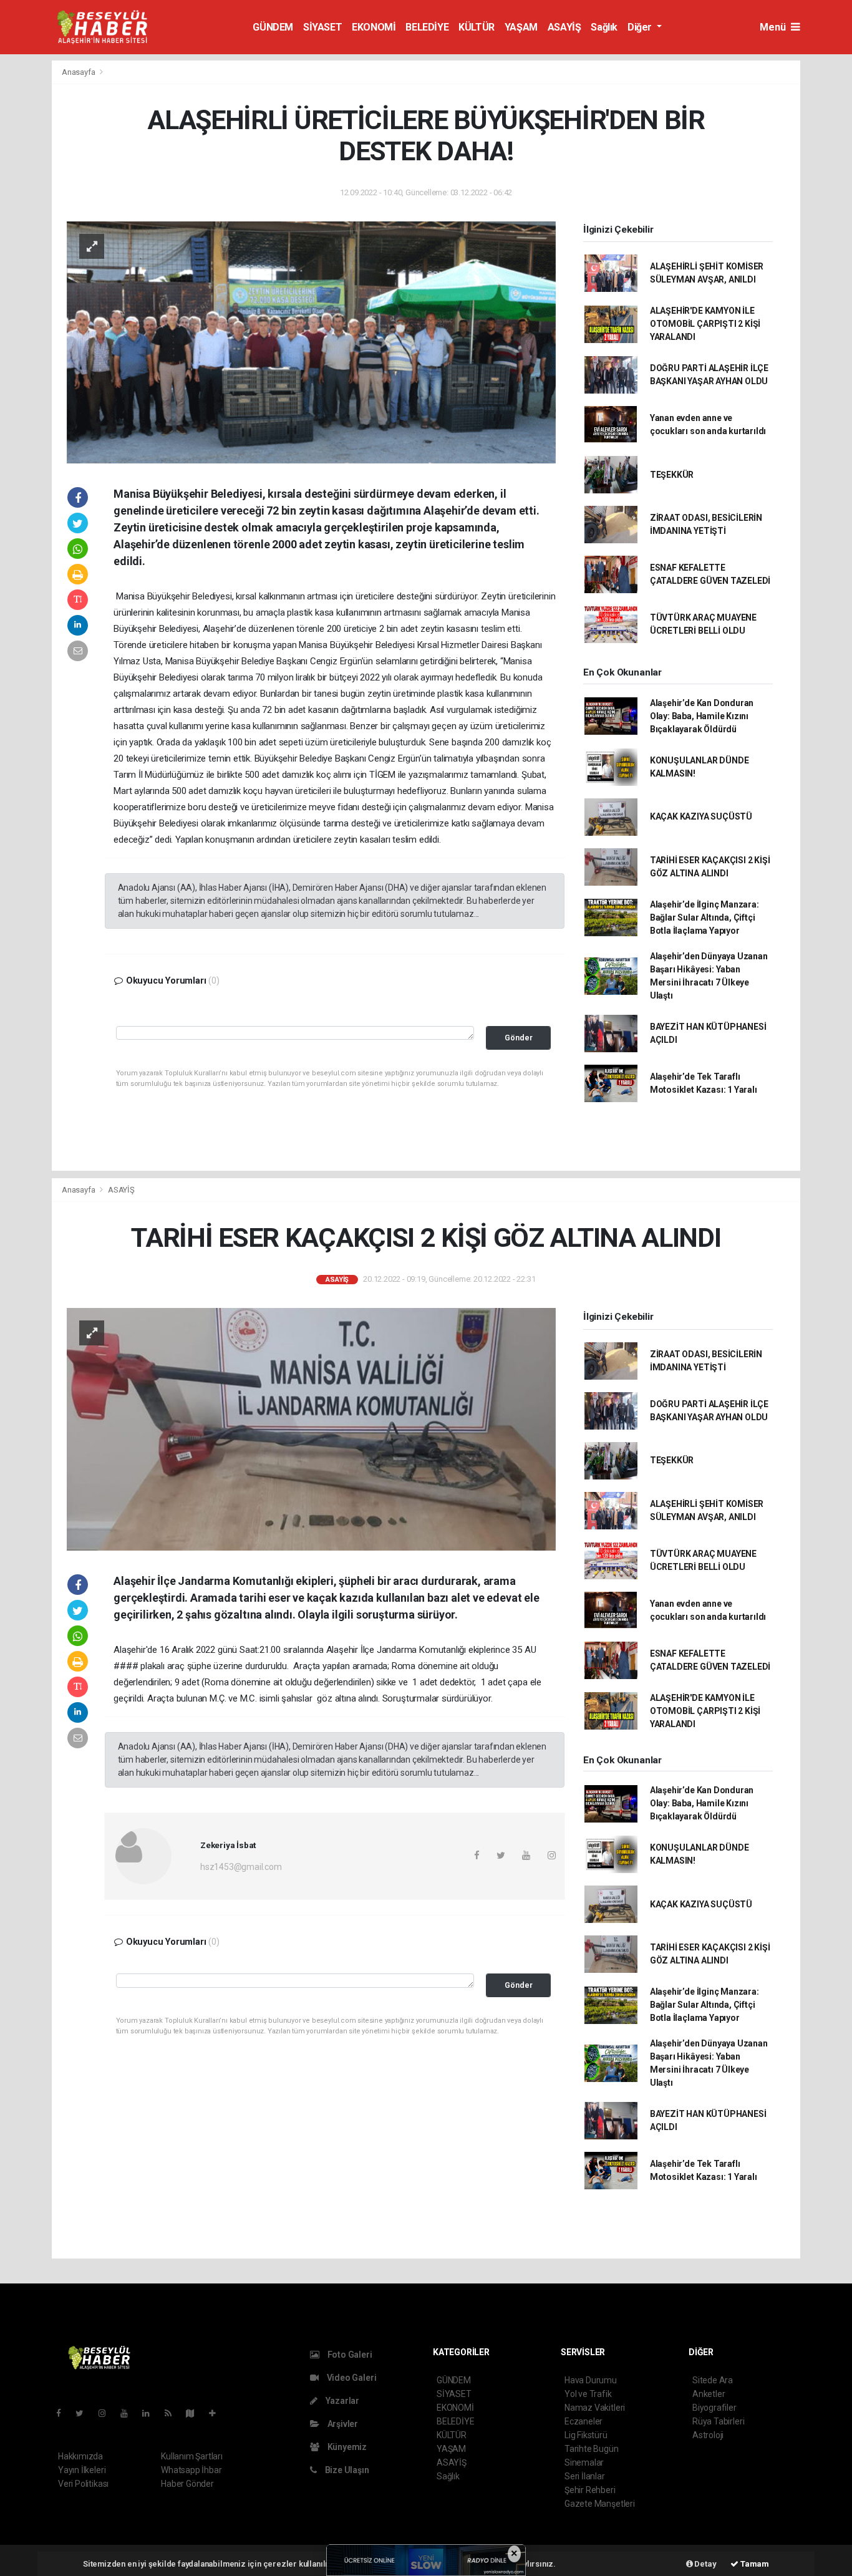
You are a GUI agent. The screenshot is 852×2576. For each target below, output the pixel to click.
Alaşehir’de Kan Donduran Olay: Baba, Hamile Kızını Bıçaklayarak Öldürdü (702, 716)
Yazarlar (341, 2401)
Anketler (709, 2394)
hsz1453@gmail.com (241, 1867)
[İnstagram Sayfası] (107, 2413)
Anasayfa (79, 72)
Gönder (519, 1038)
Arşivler (342, 2424)
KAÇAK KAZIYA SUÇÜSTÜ (701, 816)
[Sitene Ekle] (217, 2413)
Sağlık (604, 27)
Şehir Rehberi (590, 2490)
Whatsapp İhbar (191, 2470)
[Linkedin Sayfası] (151, 2413)
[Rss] (173, 2413)
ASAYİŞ (564, 27)
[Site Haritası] (195, 2413)
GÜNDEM (273, 27)
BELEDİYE (427, 27)
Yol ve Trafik (588, 2394)
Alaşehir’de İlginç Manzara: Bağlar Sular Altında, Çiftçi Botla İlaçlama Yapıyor (704, 918)
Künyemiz (346, 2447)
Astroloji (708, 2435)
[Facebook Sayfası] (64, 2413)
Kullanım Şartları (192, 2456)
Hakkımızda (80, 2456)
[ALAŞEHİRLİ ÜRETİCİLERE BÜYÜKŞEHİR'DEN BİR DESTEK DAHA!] (311, 342)
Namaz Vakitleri (595, 2408)
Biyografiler (714, 2408)
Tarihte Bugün (592, 2449)
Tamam (754, 2564)
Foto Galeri (349, 2355)
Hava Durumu (591, 2380)
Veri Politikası (83, 2484)
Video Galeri (351, 2378)
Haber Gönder (187, 2484)
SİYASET (322, 27)
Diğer (641, 27)
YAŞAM (521, 27)
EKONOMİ (374, 27)
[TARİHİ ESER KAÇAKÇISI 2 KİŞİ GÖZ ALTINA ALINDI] (311, 1428)
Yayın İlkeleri (82, 2470)
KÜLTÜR (477, 27)
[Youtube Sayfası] (129, 2413)
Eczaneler (583, 2421)
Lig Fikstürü (586, 2435)
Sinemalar (584, 2462)
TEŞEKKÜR (672, 475)
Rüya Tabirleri (718, 2421)
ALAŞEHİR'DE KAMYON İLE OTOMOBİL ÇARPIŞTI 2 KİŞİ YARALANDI (705, 324)
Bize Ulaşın (346, 2470)
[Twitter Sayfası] (85, 2413)
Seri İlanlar (585, 2476)
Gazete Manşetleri (600, 2504)
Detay (705, 2564)
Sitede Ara (713, 2380)
